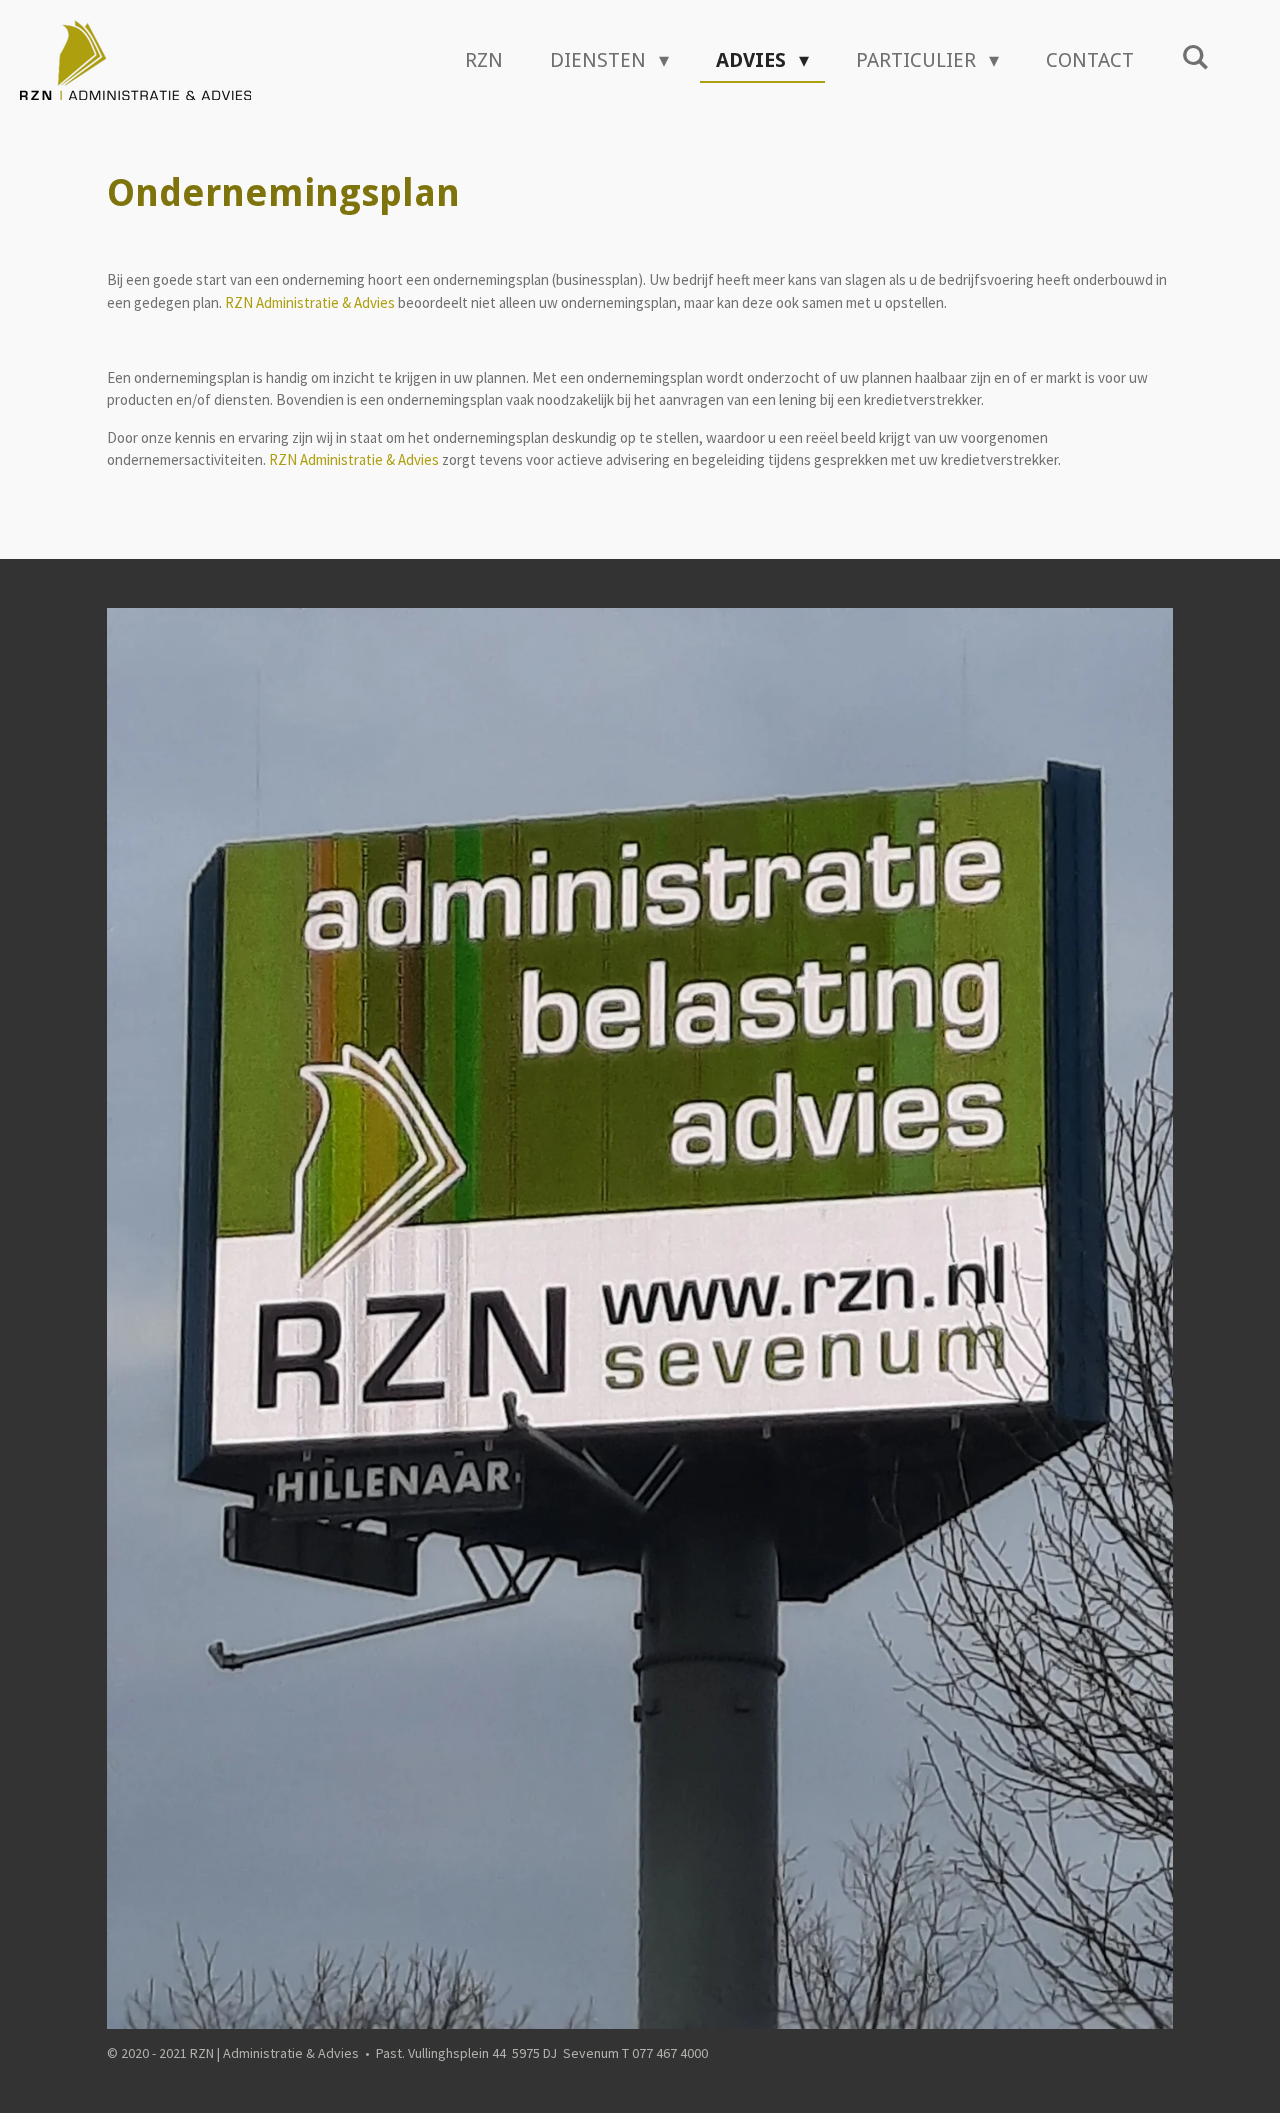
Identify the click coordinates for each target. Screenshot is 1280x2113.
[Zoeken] (1195, 57)
